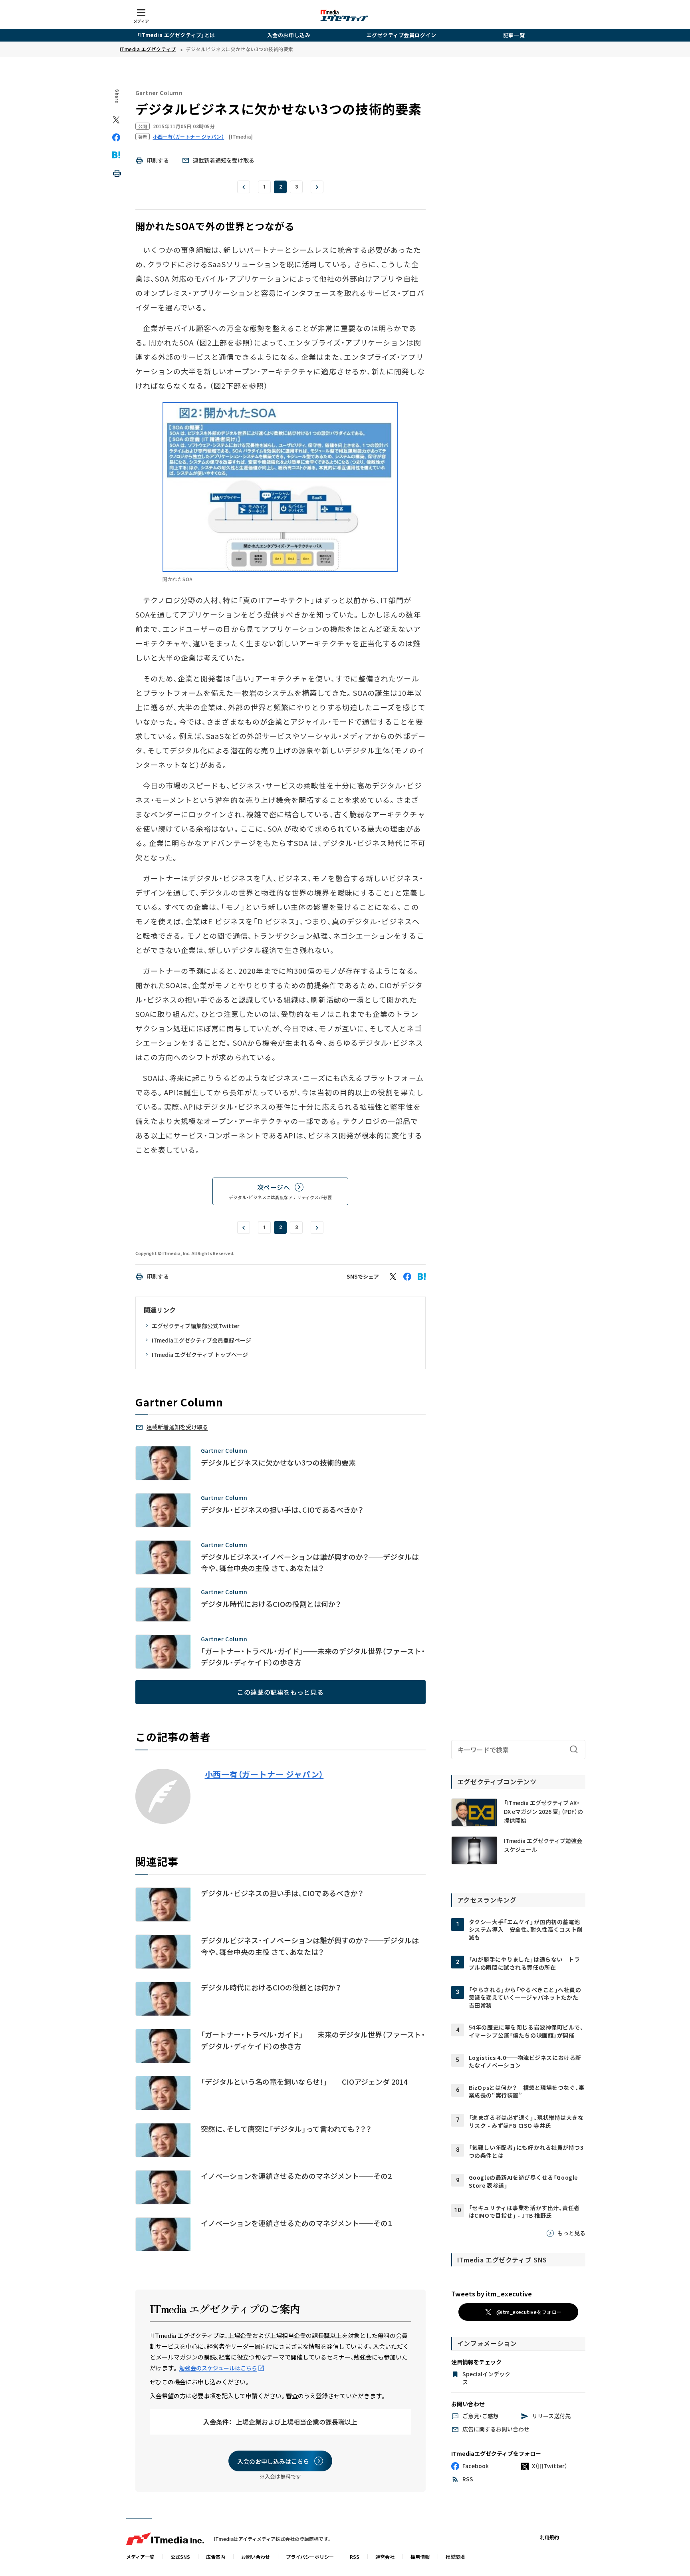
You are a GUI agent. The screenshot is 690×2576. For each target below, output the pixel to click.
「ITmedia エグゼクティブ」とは (176, 35)
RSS (355, 2557)
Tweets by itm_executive (492, 2294)
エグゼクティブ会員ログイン (402, 35)
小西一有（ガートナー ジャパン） (264, 1774)
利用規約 (549, 2537)
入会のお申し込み (289, 35)
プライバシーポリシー (310, 2557)
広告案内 (216, 2557)
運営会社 (385, 2557)
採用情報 (420, 2557)
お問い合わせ (256, 2557)
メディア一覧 (140, 2557)
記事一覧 (514, 35)
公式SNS (180, 2557)
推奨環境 (455, 2557)
